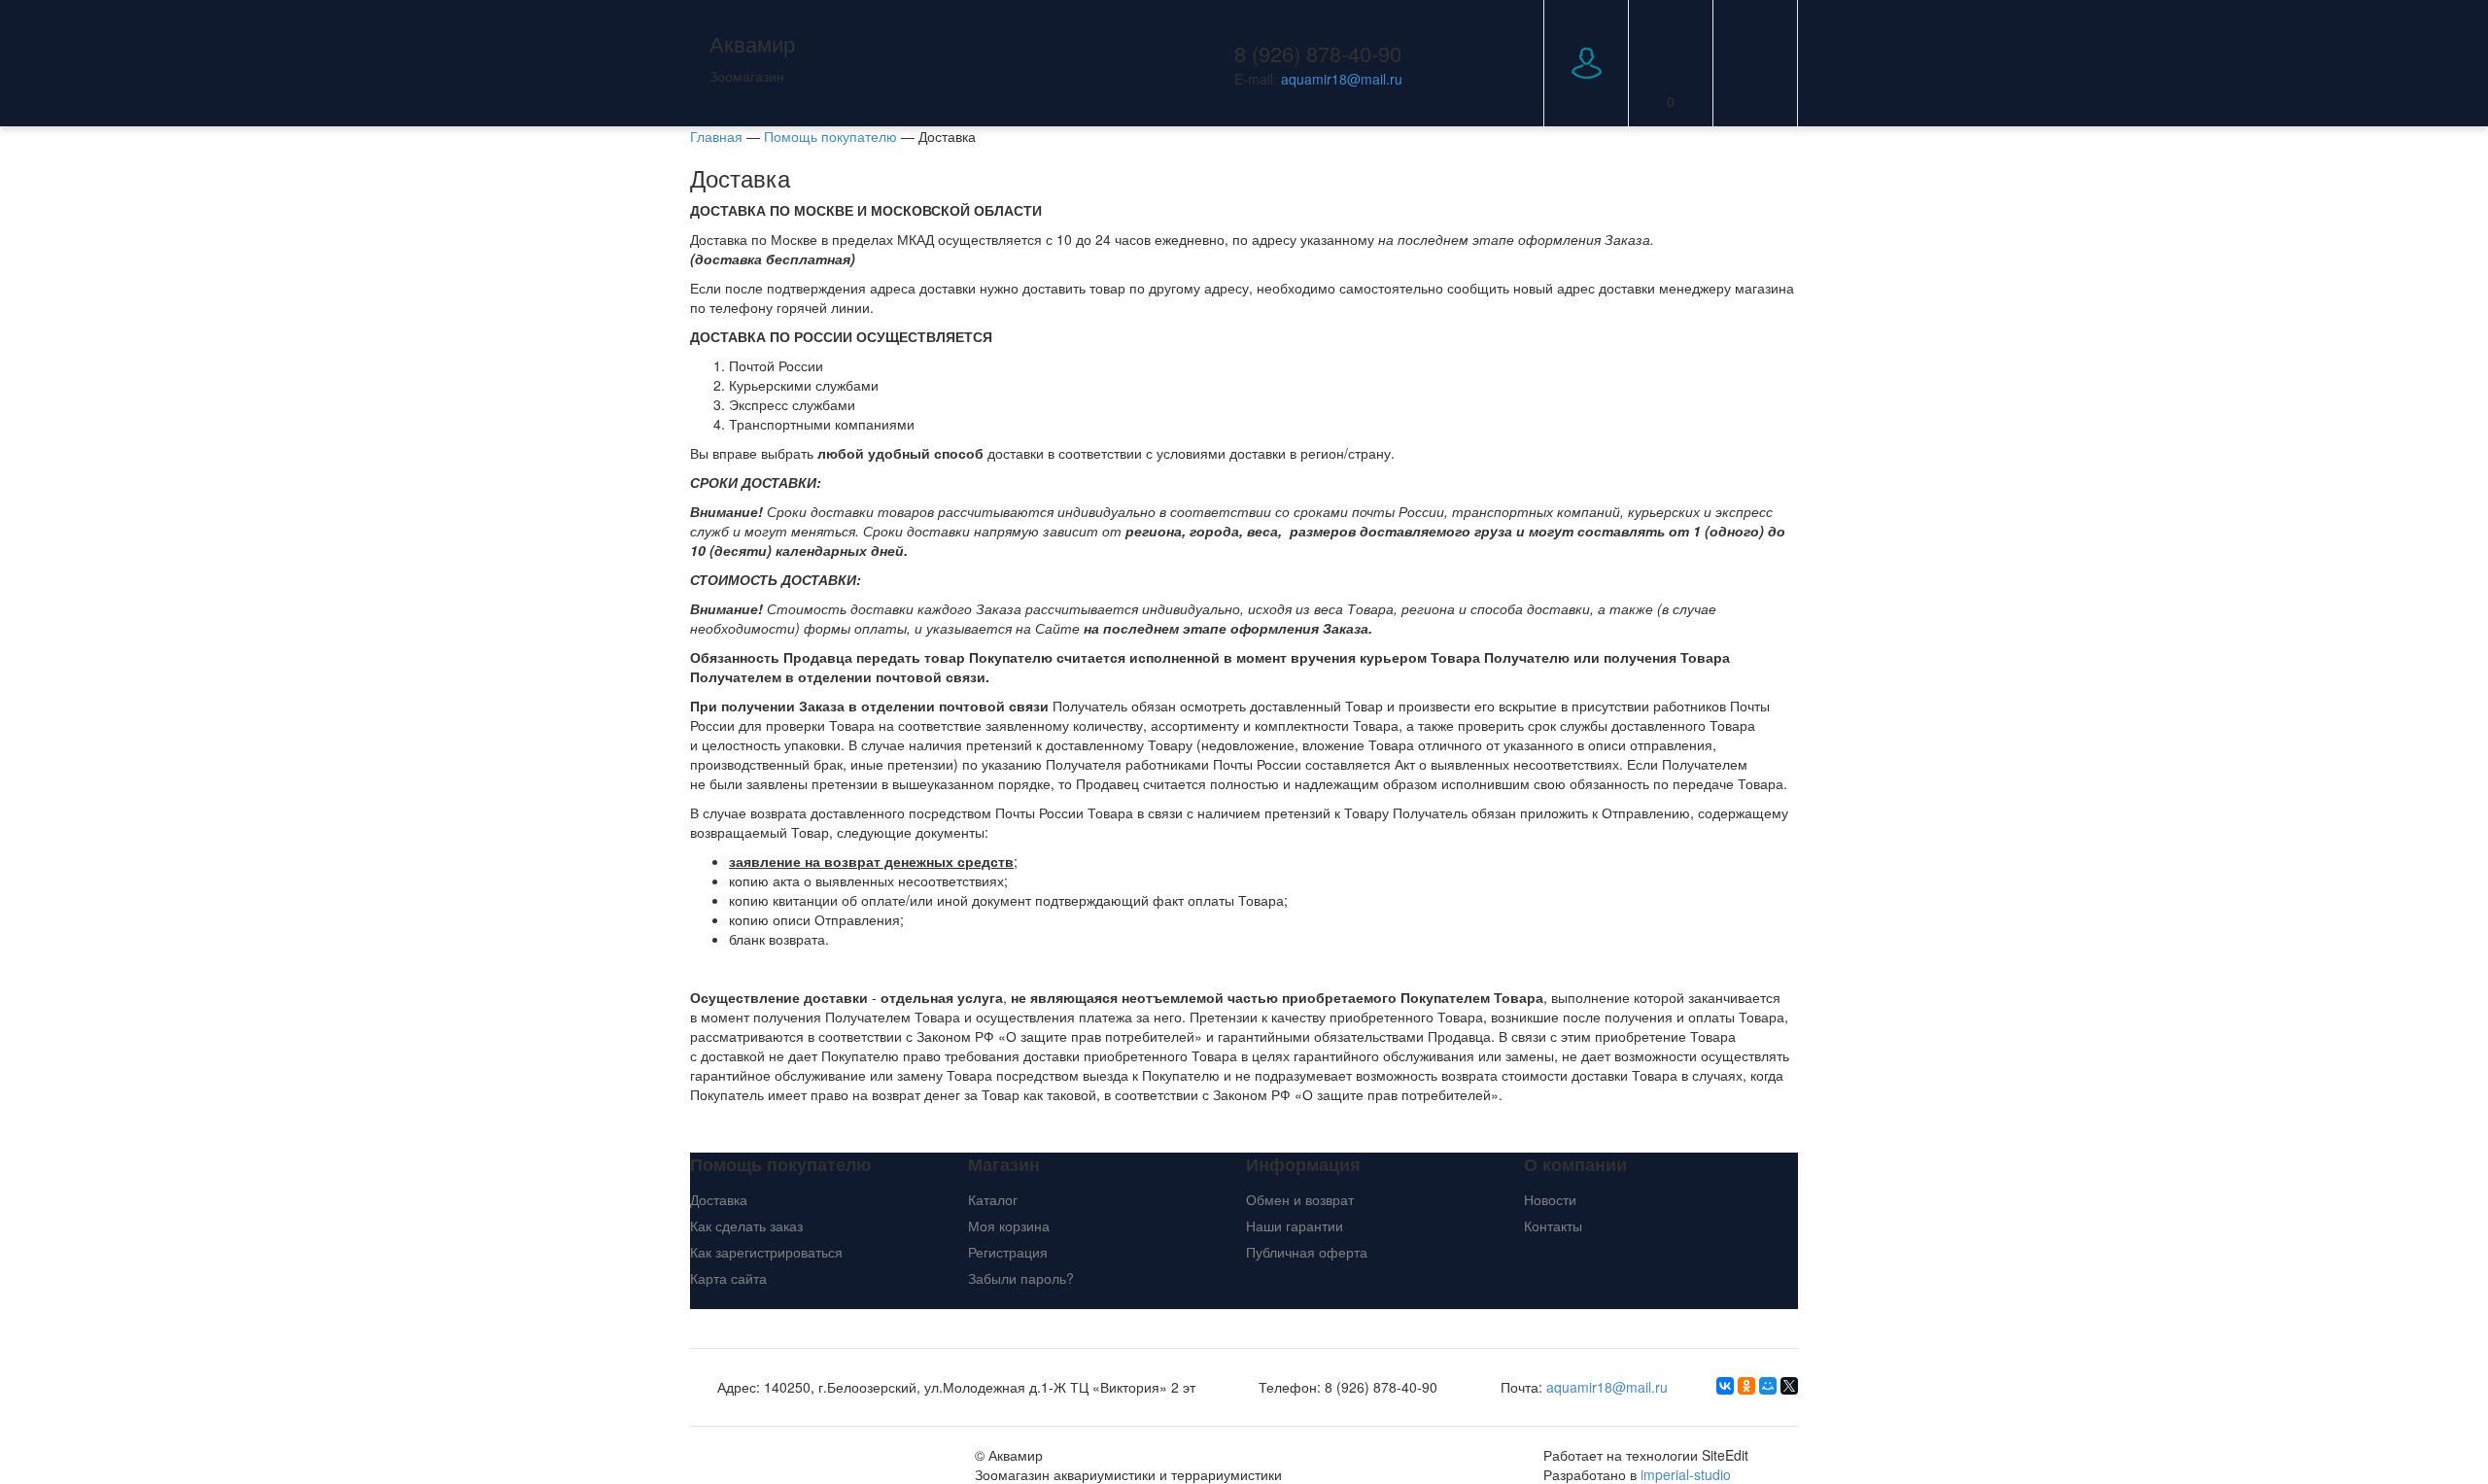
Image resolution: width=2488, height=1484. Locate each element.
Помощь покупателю (780, 1165)
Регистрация (1008, 1252)
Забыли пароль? (1021, 1278)
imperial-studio (1686, 1474)
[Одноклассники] (1746, 1386)
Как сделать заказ (746, 1225)
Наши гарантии (1295, 1225)
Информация (1303, 1165)
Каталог (993, 1199)
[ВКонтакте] (1725, 1386)
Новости (1550, 1199)
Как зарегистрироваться (766, 1252)
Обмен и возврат (1300, 1199)
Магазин (1004, 1165)
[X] (1789, 1386)
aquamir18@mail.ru (1342, 79)
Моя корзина (1009, 1225)
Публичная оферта (1307, 1252)
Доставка (719, 1199)
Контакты (1553, 1225)
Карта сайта (728, 1278)
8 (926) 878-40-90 (1318, 53)
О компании (1575, 1165)
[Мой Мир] (1768, 1386)
